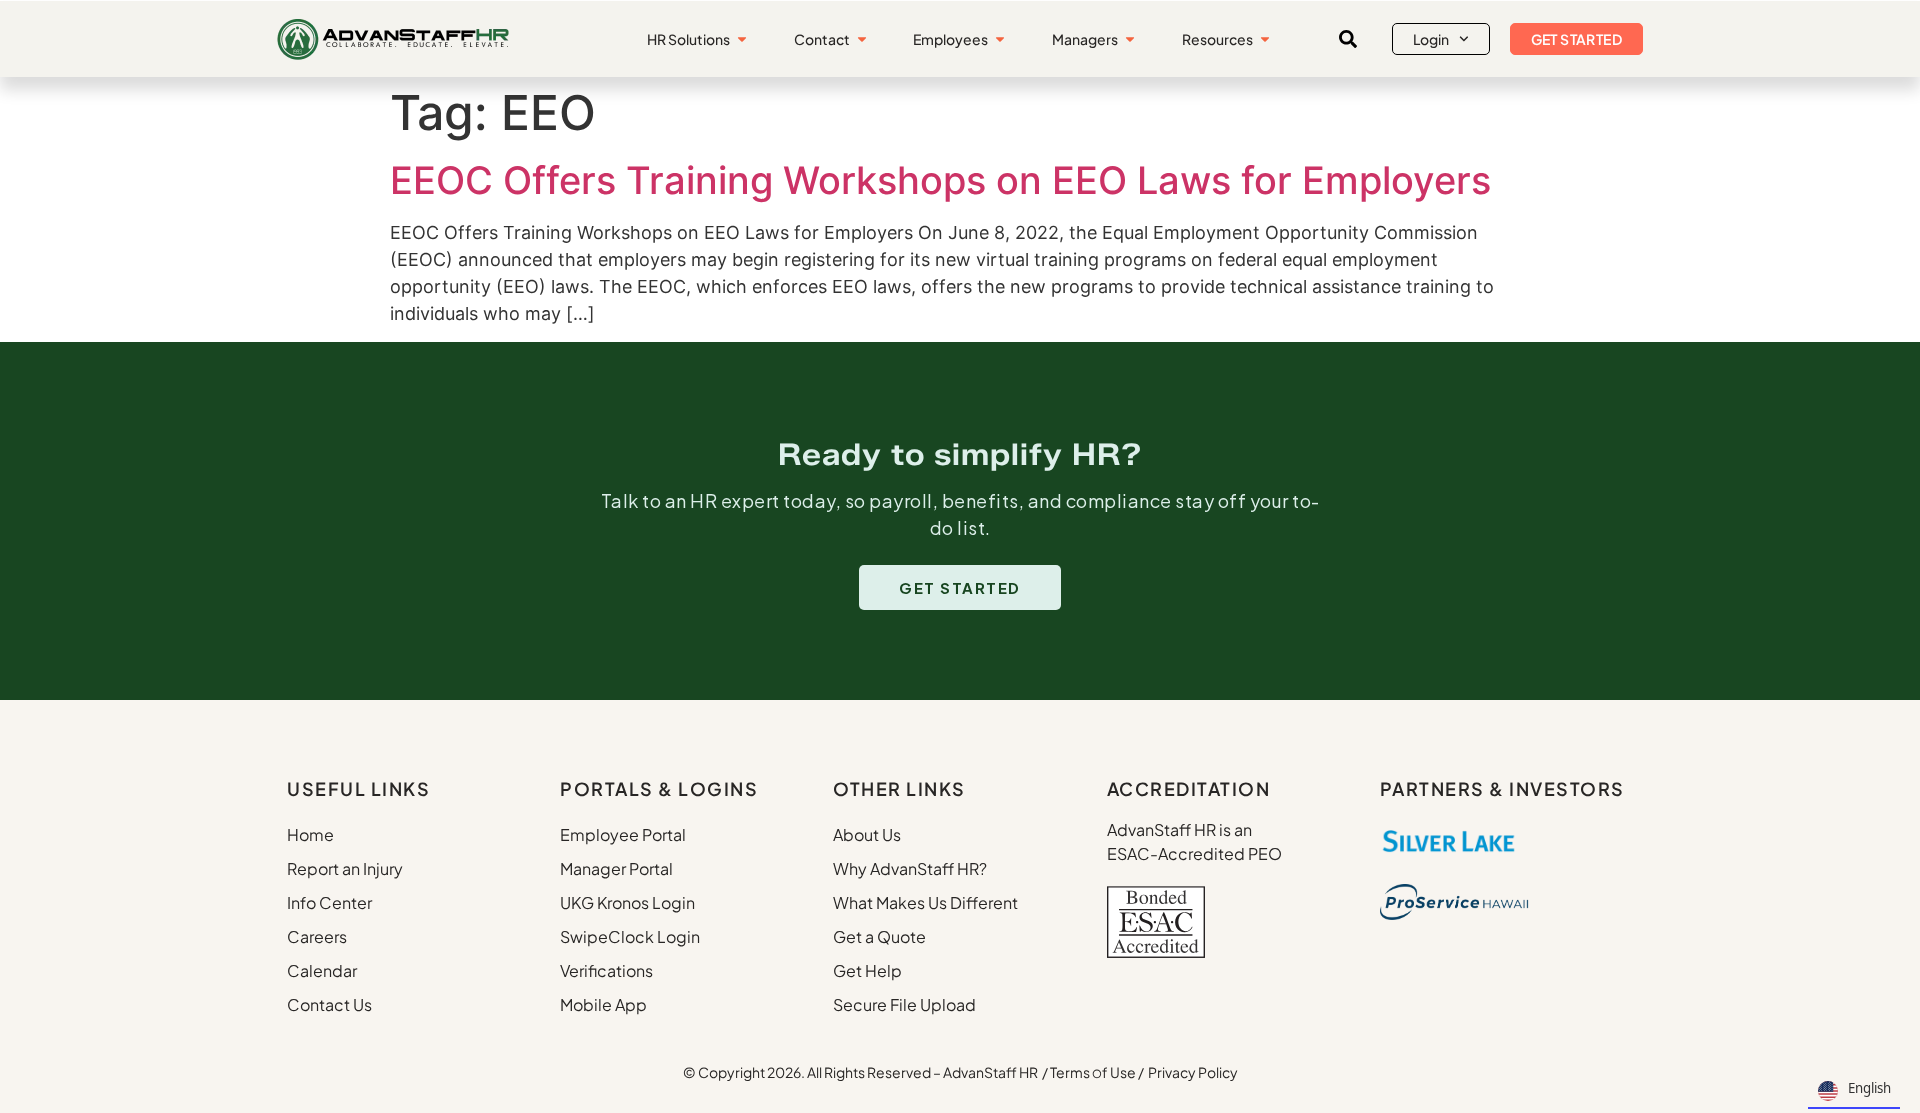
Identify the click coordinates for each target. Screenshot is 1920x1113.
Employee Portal (623, 834)
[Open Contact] (862, 39)
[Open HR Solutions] (742, 39)
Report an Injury (345, 868)
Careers (317, 936)
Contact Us (329, 1004)
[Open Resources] (1265, 39)
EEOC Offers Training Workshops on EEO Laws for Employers (940, 180)
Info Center (329, 902)
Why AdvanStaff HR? (910, 868)
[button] (1348, 39)
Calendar (322, 970)
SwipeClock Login (630, 936)
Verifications (606, 970)
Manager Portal (616, 868)
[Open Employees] (1000, 39)
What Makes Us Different (925, 902)
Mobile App (603, 1004)
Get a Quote (879, 936)
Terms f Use (1093, 1072)
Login (1431, 39)
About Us (867, 834)
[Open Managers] (1130, 39)
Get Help (867, 970)
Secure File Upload (904, 1004)
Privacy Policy (1193, 1072)
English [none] (1869, 1088)
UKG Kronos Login (627, 902)
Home (310, 834)
